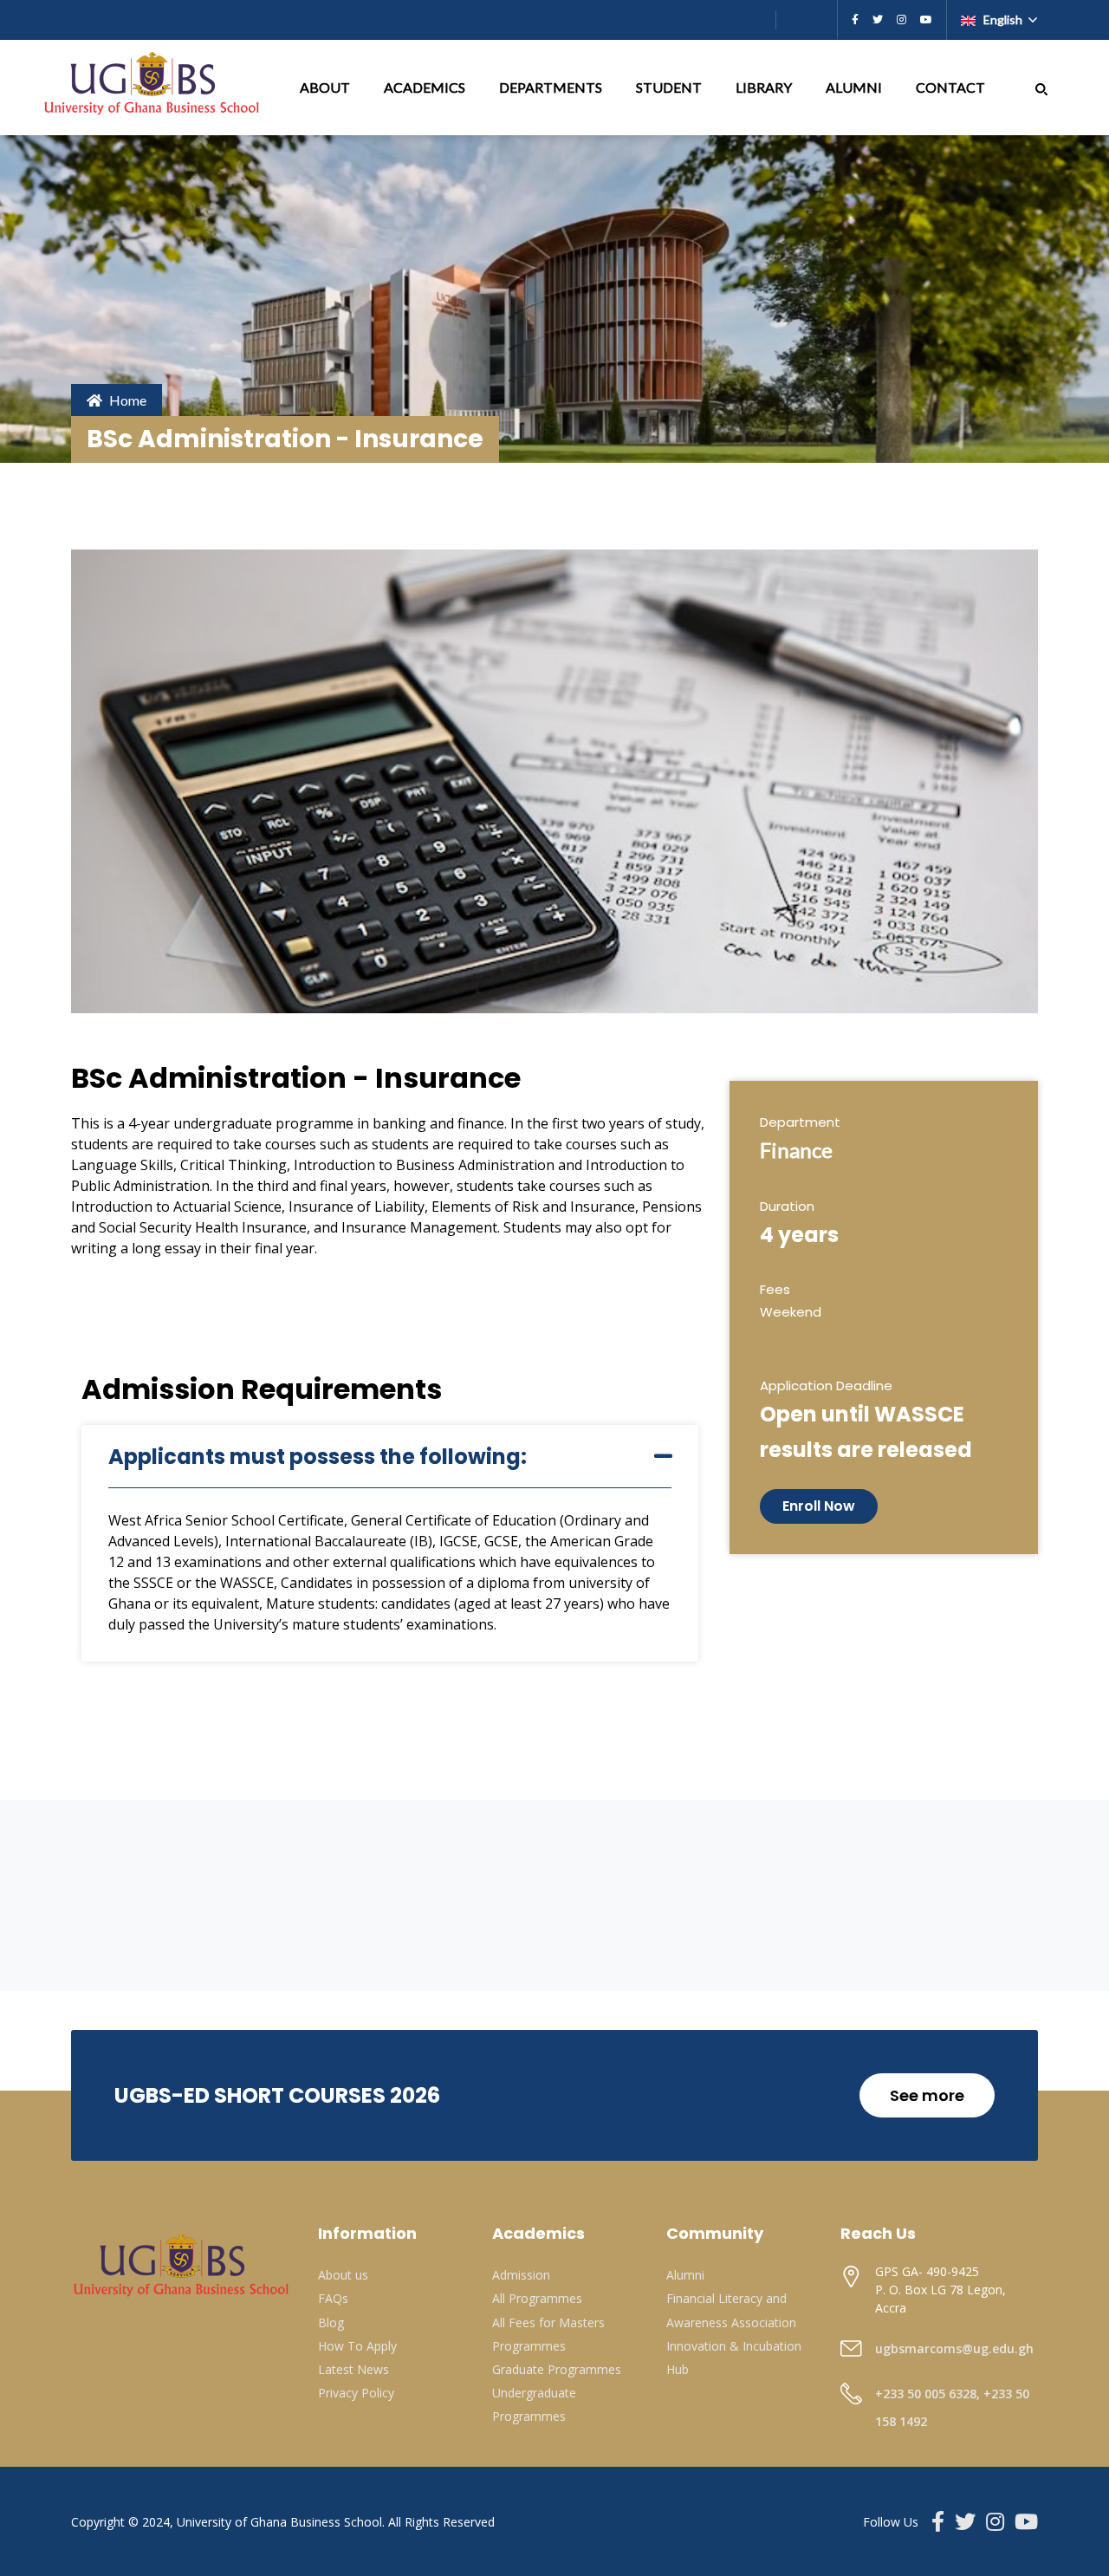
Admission (521, 2275)
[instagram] (901, 20)
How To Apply (357, 2346)
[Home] (153, 88)
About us (343, 2275)
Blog (331, 2322)
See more (927, 2095)
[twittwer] (878, 20)
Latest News (353, 2369)
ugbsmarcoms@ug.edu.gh (954, 2348)
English (1003, 20)
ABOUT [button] (326, 87)
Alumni (685, 2275)
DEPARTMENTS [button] (552, 87)
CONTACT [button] (952, 87)
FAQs (333, 2298)
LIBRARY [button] (765, 87)
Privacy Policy (356, 2393)
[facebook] (855, 20)
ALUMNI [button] (855, 87)
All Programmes (537, 2298)
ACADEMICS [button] (426, 87)
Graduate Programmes (557, 2369)
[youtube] (926, 20)
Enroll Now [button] (819, 1506)
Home (128, 400)
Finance (796, 1150)
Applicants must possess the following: (318, 1457)
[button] (1041, 87)
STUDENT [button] (670, 87)
